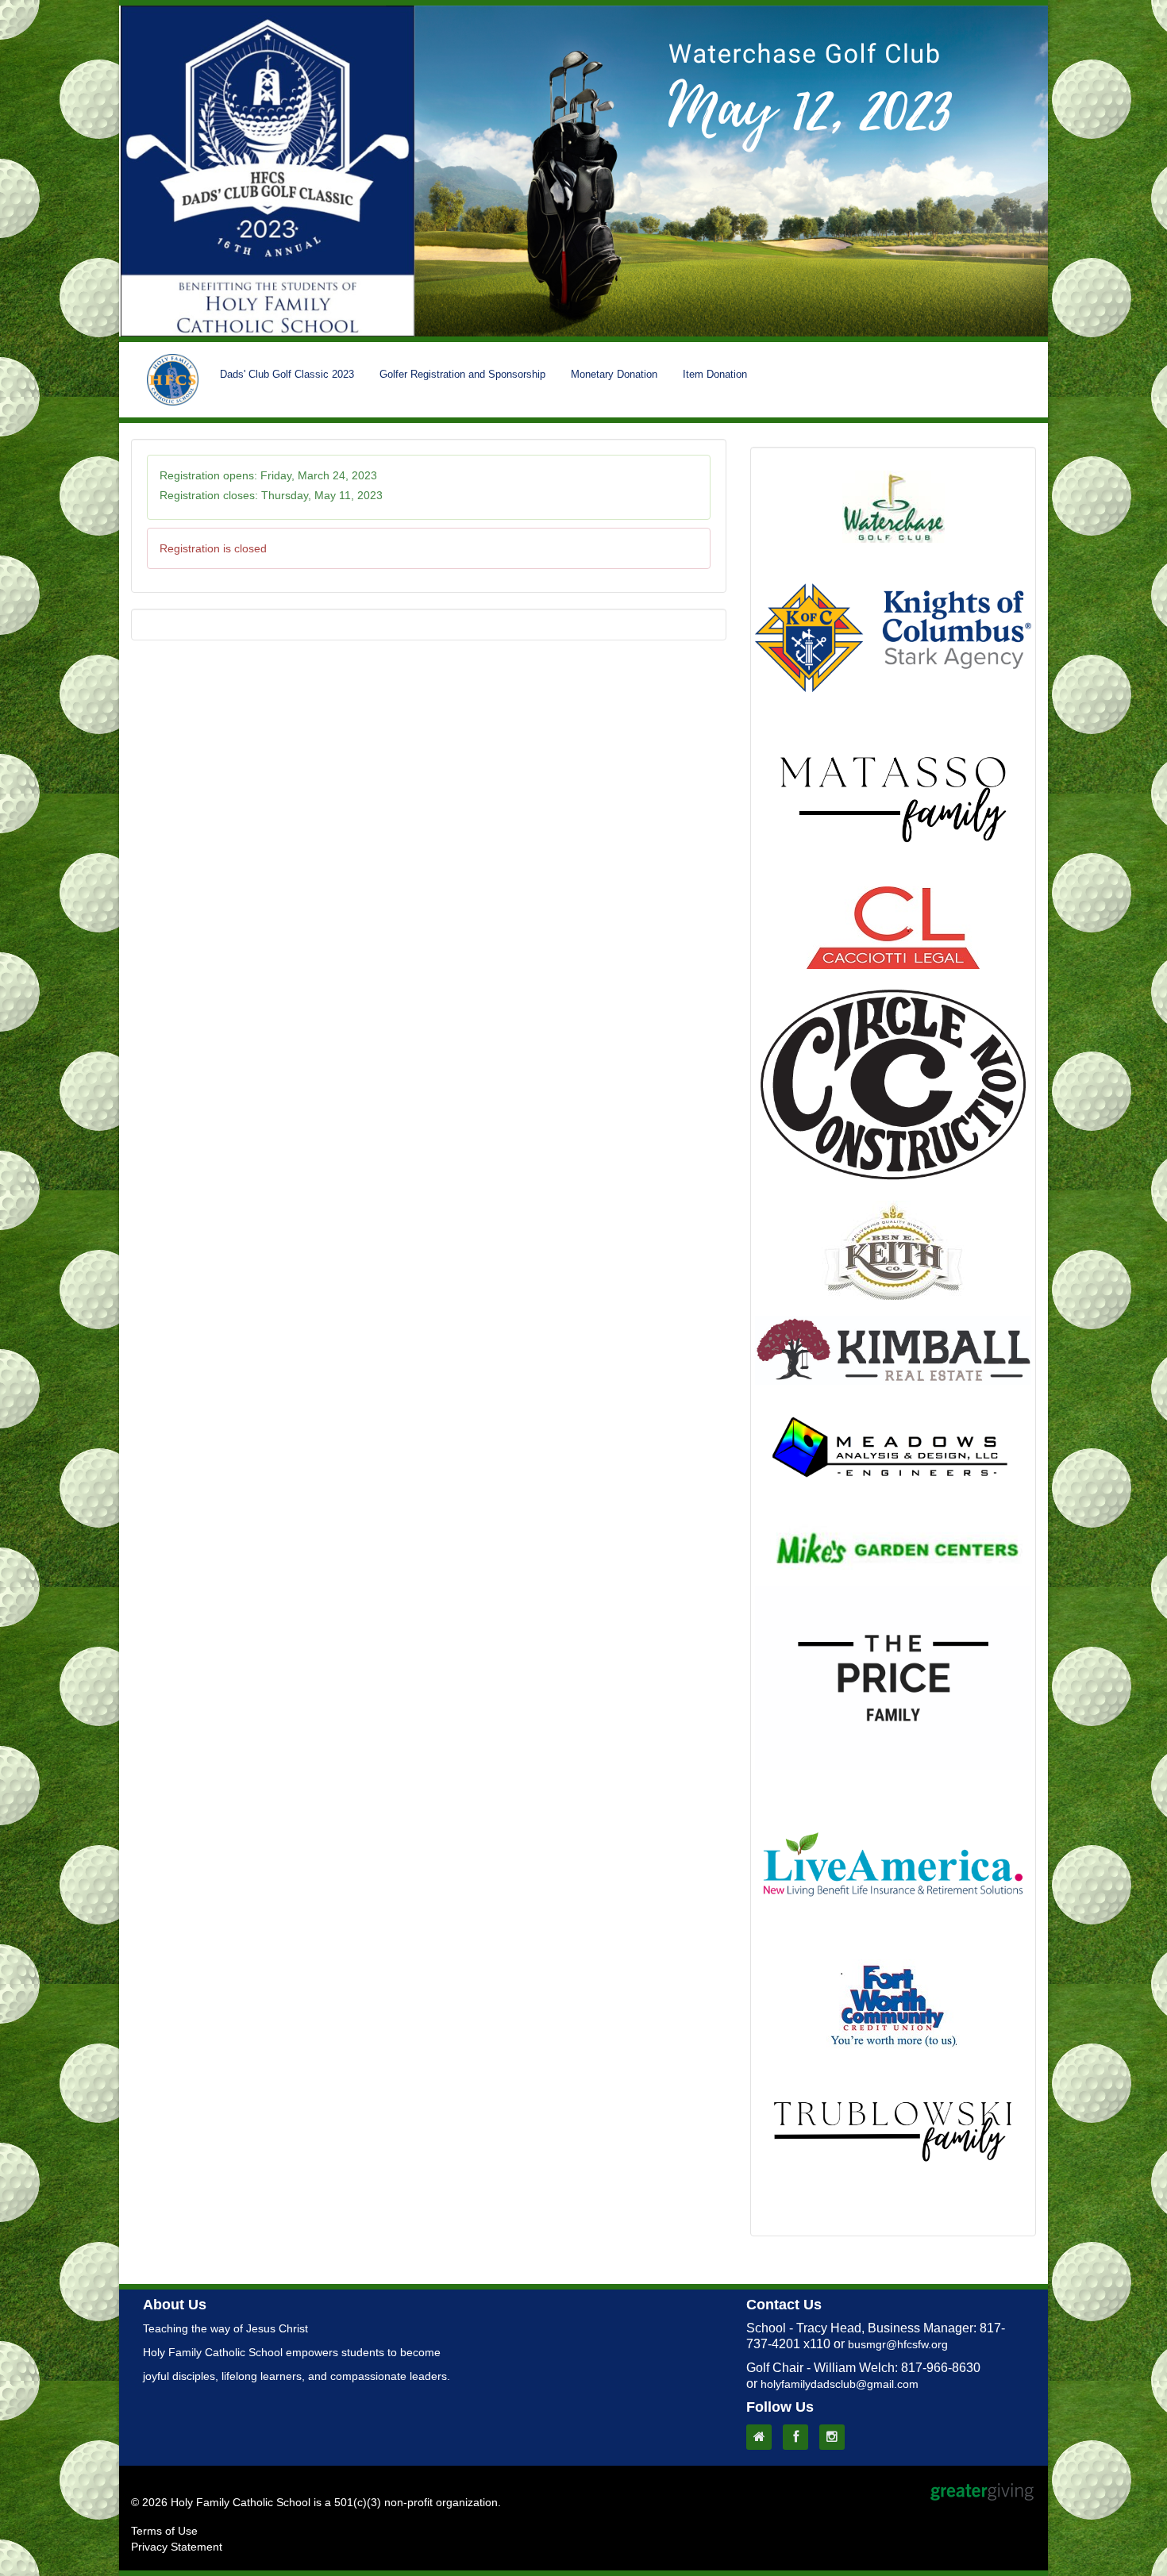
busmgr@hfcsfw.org (898, 2344)
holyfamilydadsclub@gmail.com (840, 2384)
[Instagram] (836, 2437)
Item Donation (715, 374)
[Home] (763, 2437)
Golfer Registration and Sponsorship (462, 374)
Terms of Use (164, 2531)
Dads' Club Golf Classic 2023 (287, 374)
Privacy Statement (177, 2547)
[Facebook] (799, 2437)
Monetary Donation (614, 374)
